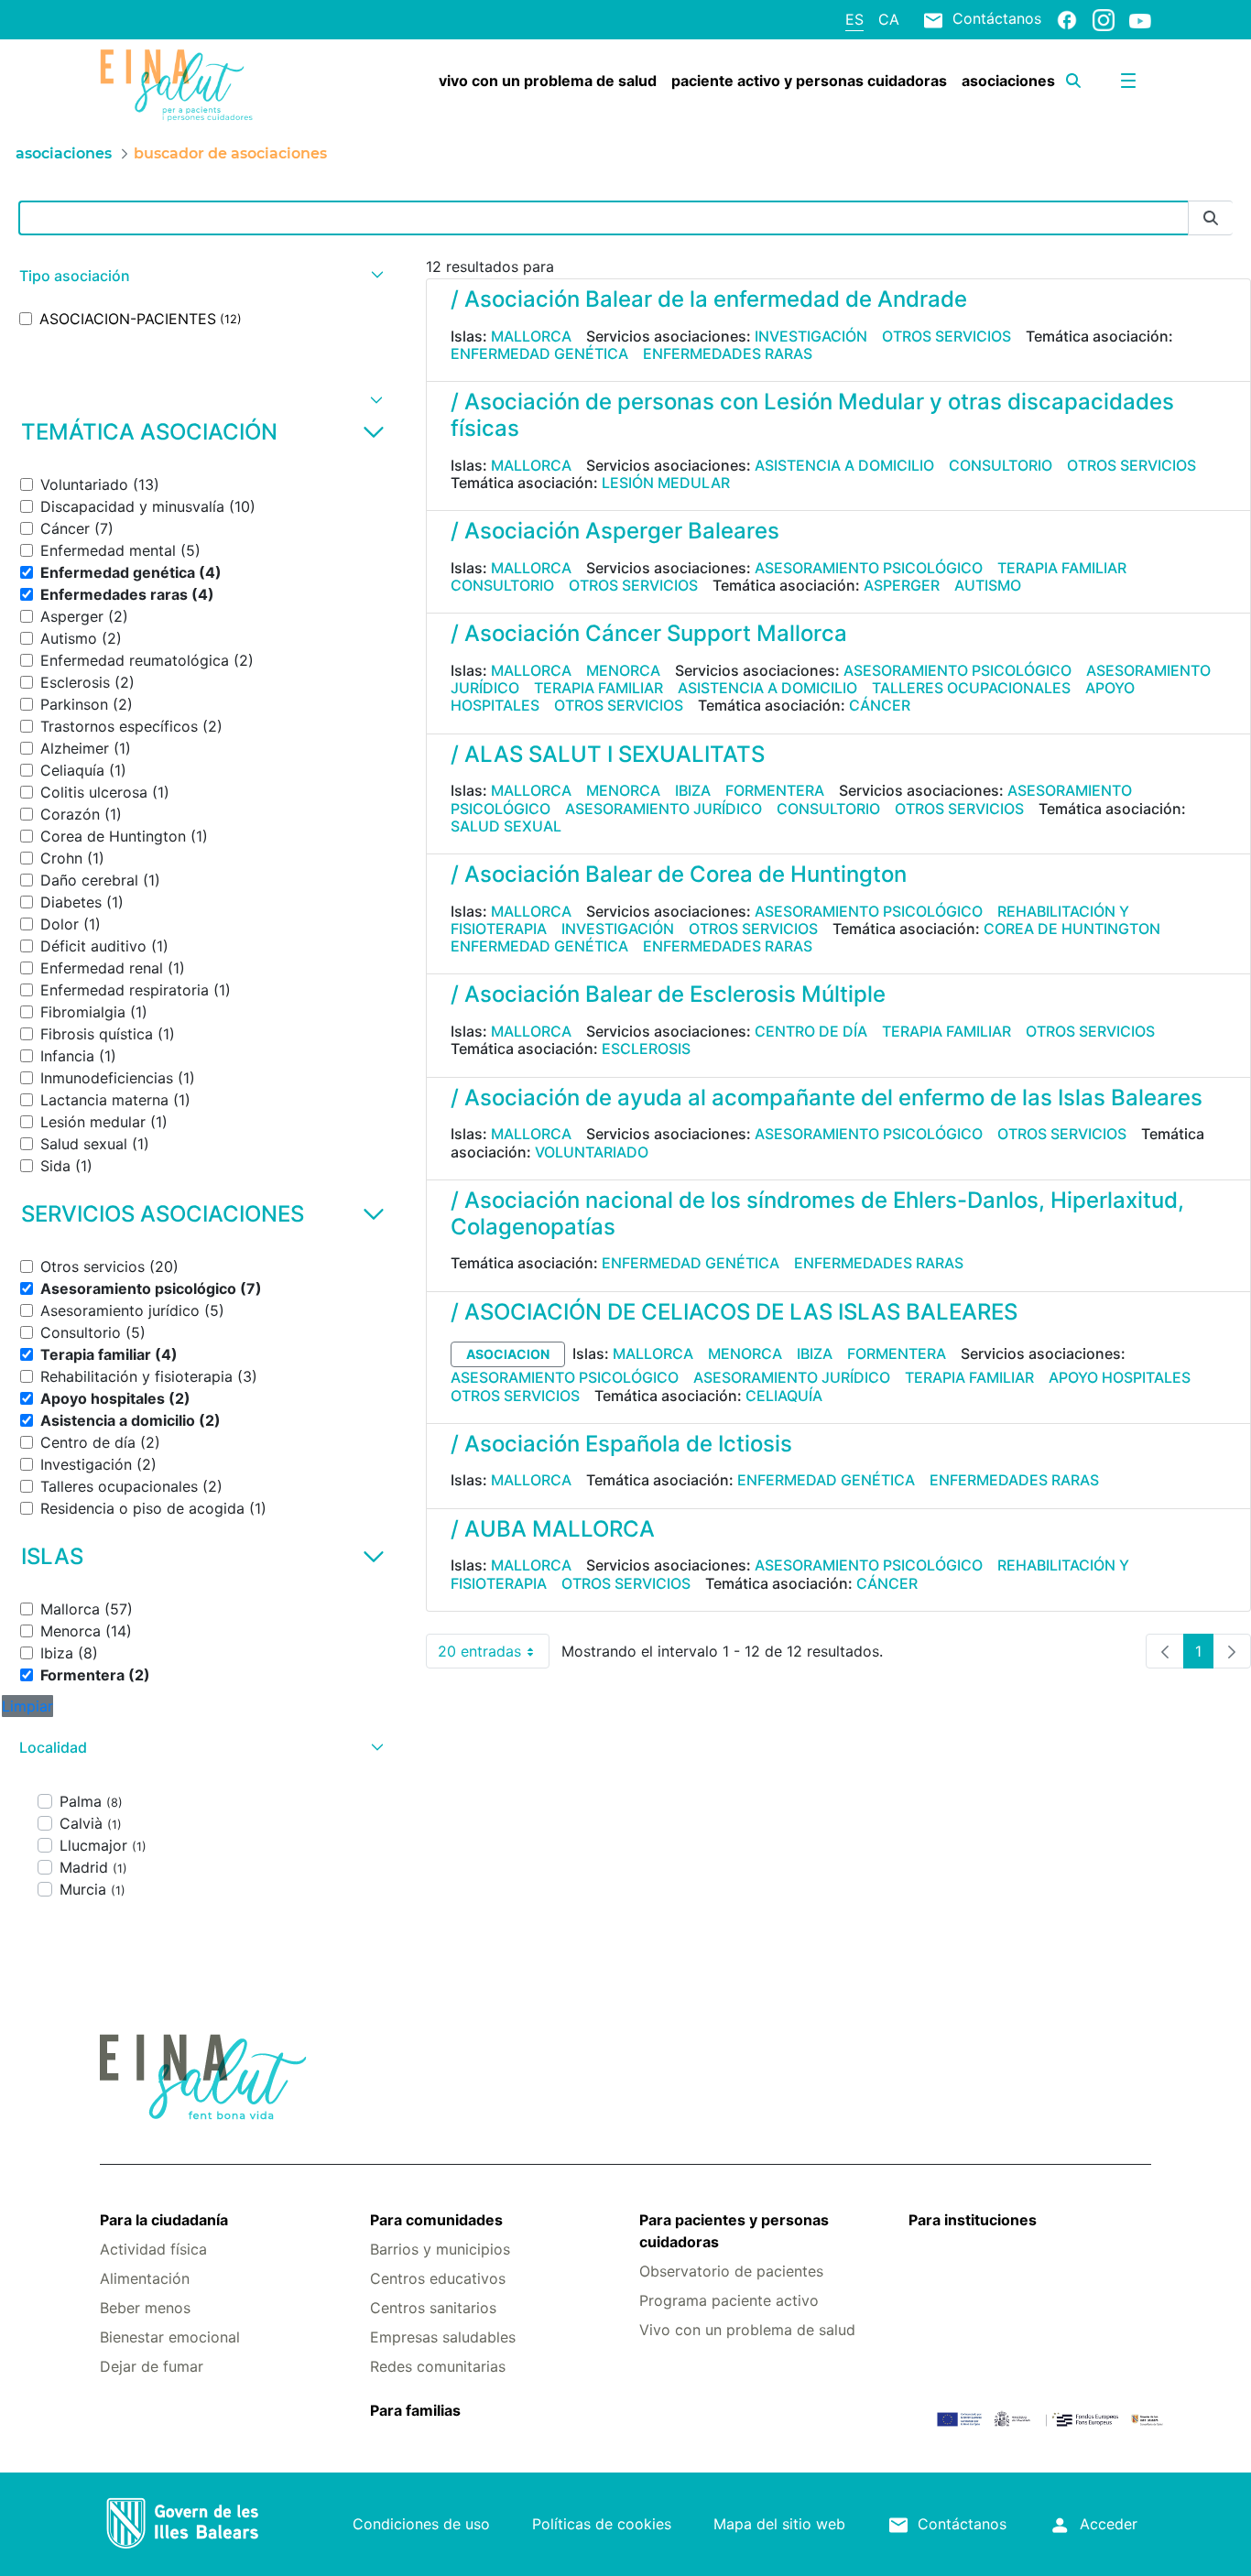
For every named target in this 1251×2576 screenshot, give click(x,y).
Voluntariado (592, 1152)
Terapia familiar (1062, 568)
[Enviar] (1211, 218)
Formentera (775, 790)
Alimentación (145, 2278)
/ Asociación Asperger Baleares (615, 531)
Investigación (811, 336)
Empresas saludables (443, 2337)
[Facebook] (1067, 19)
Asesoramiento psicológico (869, 568)
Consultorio (1001, 465)
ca (889, 19)
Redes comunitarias (438, 2366)
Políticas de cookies (602, 2524)
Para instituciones (973, 2220)
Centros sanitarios (433, 2308)
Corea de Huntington (1072, 929)
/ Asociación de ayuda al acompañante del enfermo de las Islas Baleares (827, 1098)
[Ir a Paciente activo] (187, 85)
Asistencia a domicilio (844, 465)
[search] (1073, 81)
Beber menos (145, 2308)
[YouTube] (1140, 20)
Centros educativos (438, 2278)
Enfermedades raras (728, 353)
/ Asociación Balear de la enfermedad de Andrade (709, 299)
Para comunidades (436, 2220)
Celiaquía (784, 1396)
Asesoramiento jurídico (664, 809)
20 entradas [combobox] (494, 1655)
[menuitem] (548, 81)
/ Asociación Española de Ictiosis (621, 1444)
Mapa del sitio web (779, 2524)
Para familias (415, 2410)
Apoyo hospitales (1120, 1377)
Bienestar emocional (170, 2337)
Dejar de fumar (152, 2366)
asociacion (508, 1354)
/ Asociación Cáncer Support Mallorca (649, 633)
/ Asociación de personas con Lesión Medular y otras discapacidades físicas (812, 415)
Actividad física (153, 2249)
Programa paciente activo (729, 2300)
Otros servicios (946, 336)
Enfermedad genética (539, 353)
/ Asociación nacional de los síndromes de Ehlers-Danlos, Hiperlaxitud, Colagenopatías (817, 1213)
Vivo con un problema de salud (747, 2330)
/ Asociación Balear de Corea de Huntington (679, 874)
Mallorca (531, 336)
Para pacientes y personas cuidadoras (734, 2231)
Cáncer (880, 705)
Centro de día (811, 1031)
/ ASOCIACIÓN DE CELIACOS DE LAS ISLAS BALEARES (734, 1312)
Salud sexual (506, 826)
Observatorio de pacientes (731, 2271)
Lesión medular (666, 483)
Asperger (902, 585)
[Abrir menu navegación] (1128, 81)
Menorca (623, 670)
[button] (199, 276)
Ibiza (693, 790)
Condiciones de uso (421, 2524)
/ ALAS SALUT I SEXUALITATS (608, 754)
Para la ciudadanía (164, 2220)
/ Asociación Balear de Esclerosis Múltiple (668, 994)
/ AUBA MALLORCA (553, 1529)
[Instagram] (1104, 19)
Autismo (988, 585)
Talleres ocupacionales (971, 688)
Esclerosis (646, 1049)
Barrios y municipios (440, 2249)
